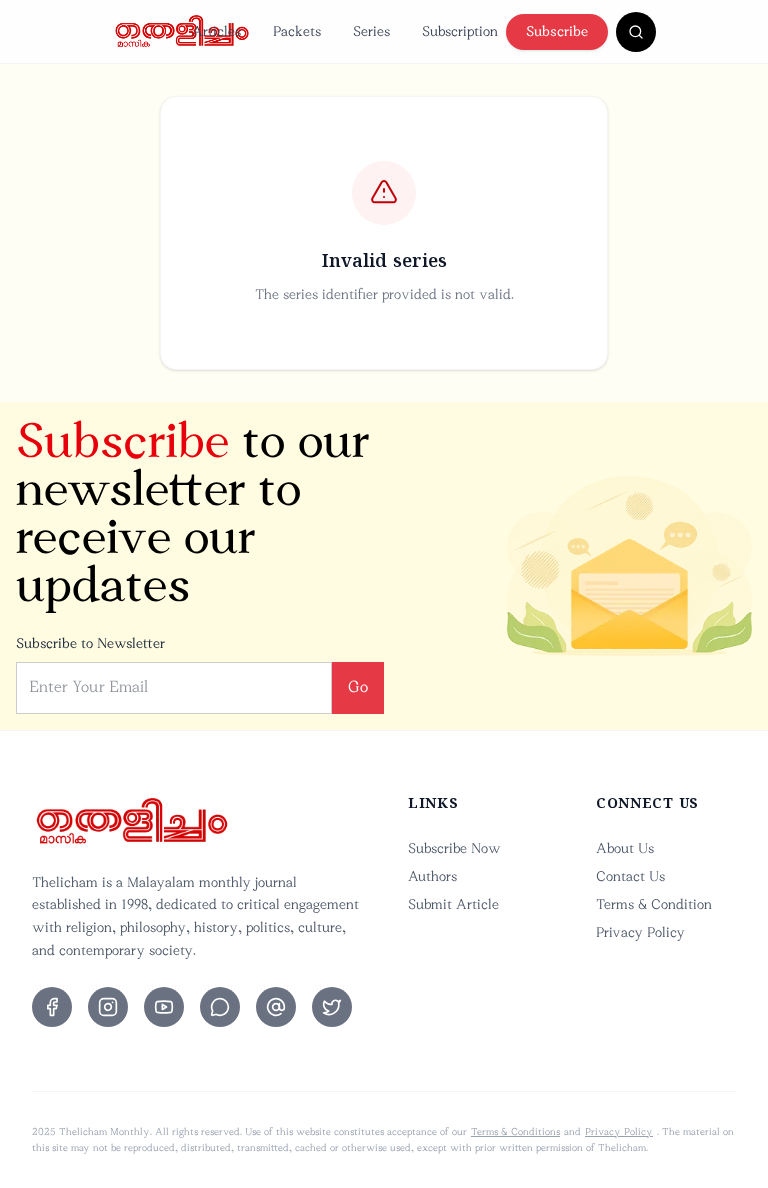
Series (371, 31)
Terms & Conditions (515, 1132)
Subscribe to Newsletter (90, 643)
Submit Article (453, 904)
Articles (216, 31)
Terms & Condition (654, 904)
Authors (432, 876)
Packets (297, 31)
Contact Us (630, 876)
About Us (625, 848)
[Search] (636, 32)
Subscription (460, 31)
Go (358, 687)
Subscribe (557, 31)
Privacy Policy (640, 932)
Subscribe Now (454, 848)
